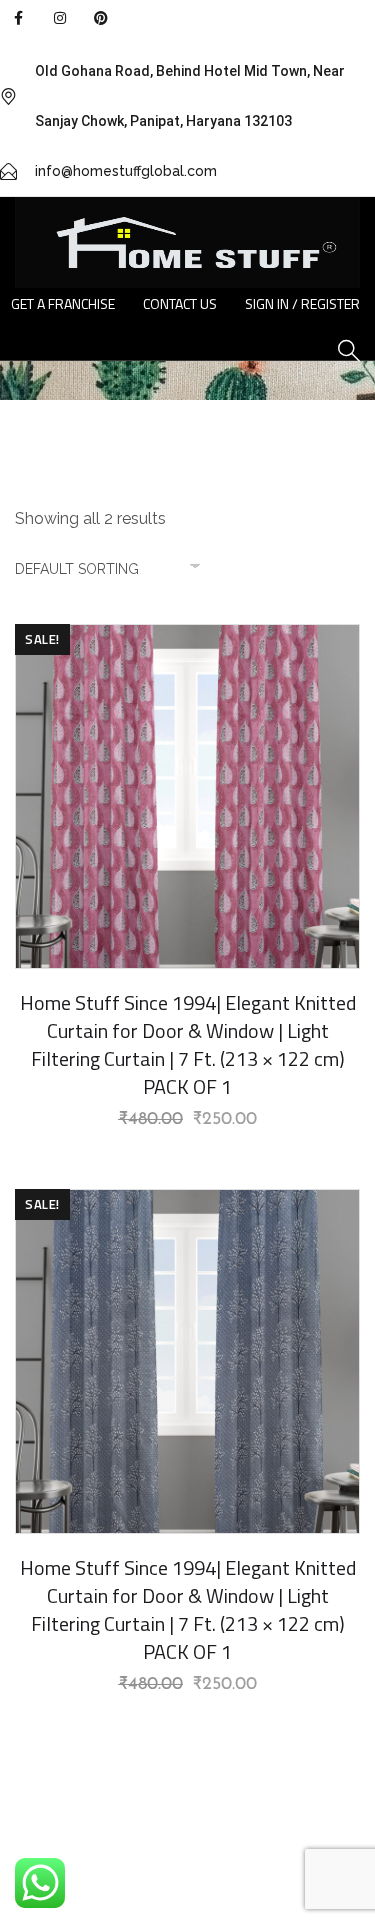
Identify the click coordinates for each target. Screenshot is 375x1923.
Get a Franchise (63, 303)
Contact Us (180, 303)
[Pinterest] (101, 18)
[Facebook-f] (18, 18)
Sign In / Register (302, 303)
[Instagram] (59, 18)
